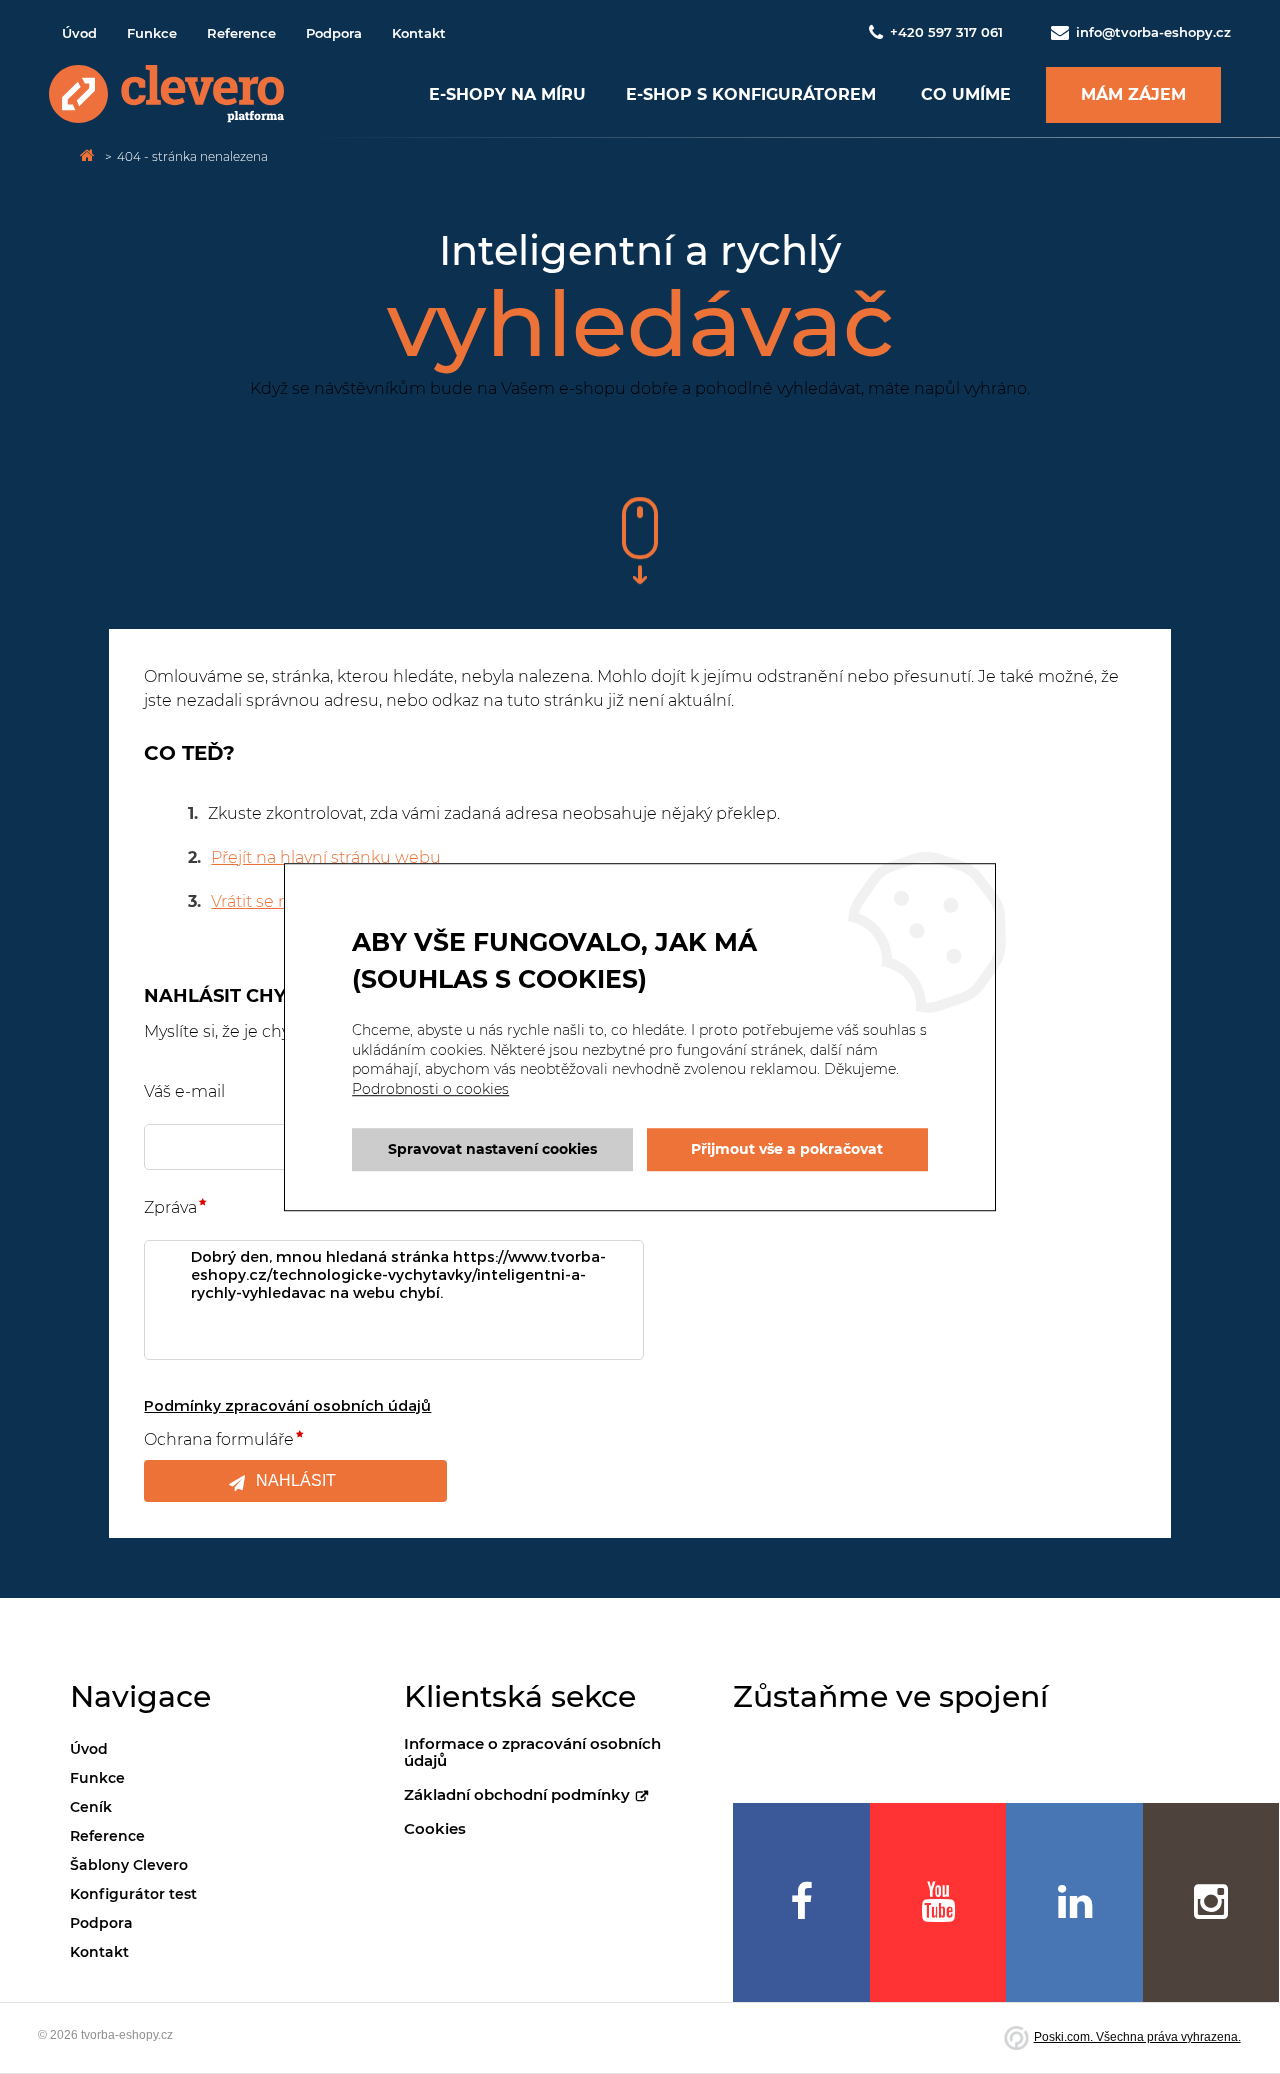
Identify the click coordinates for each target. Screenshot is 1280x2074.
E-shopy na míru (507, 94)
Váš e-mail (184, 1091)
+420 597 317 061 (946, 32)
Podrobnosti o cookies (430, 1089)
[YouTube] (938, 1902)
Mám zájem (1133, 94)
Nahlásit (296, 1480)
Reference (241, 33)
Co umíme (966, 94)
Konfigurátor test (133, 1894)
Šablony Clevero (129, 1865)
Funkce (152, 33)
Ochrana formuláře (219, 1439)
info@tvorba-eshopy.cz (1151, 32)
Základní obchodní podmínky (517, 1794)
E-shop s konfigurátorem (751, 94)
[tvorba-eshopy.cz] (166, 94)
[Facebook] (801, 1902)
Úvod (79, 33)
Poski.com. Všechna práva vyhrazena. (1137, 2037)
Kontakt (419, 33)
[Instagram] (1211, 1902)
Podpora (334, 33)
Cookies (435, 1828)
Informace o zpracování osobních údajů (532, 1752)
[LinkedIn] (1074, 1902)
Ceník (91, 1807)
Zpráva (170, 1207)
